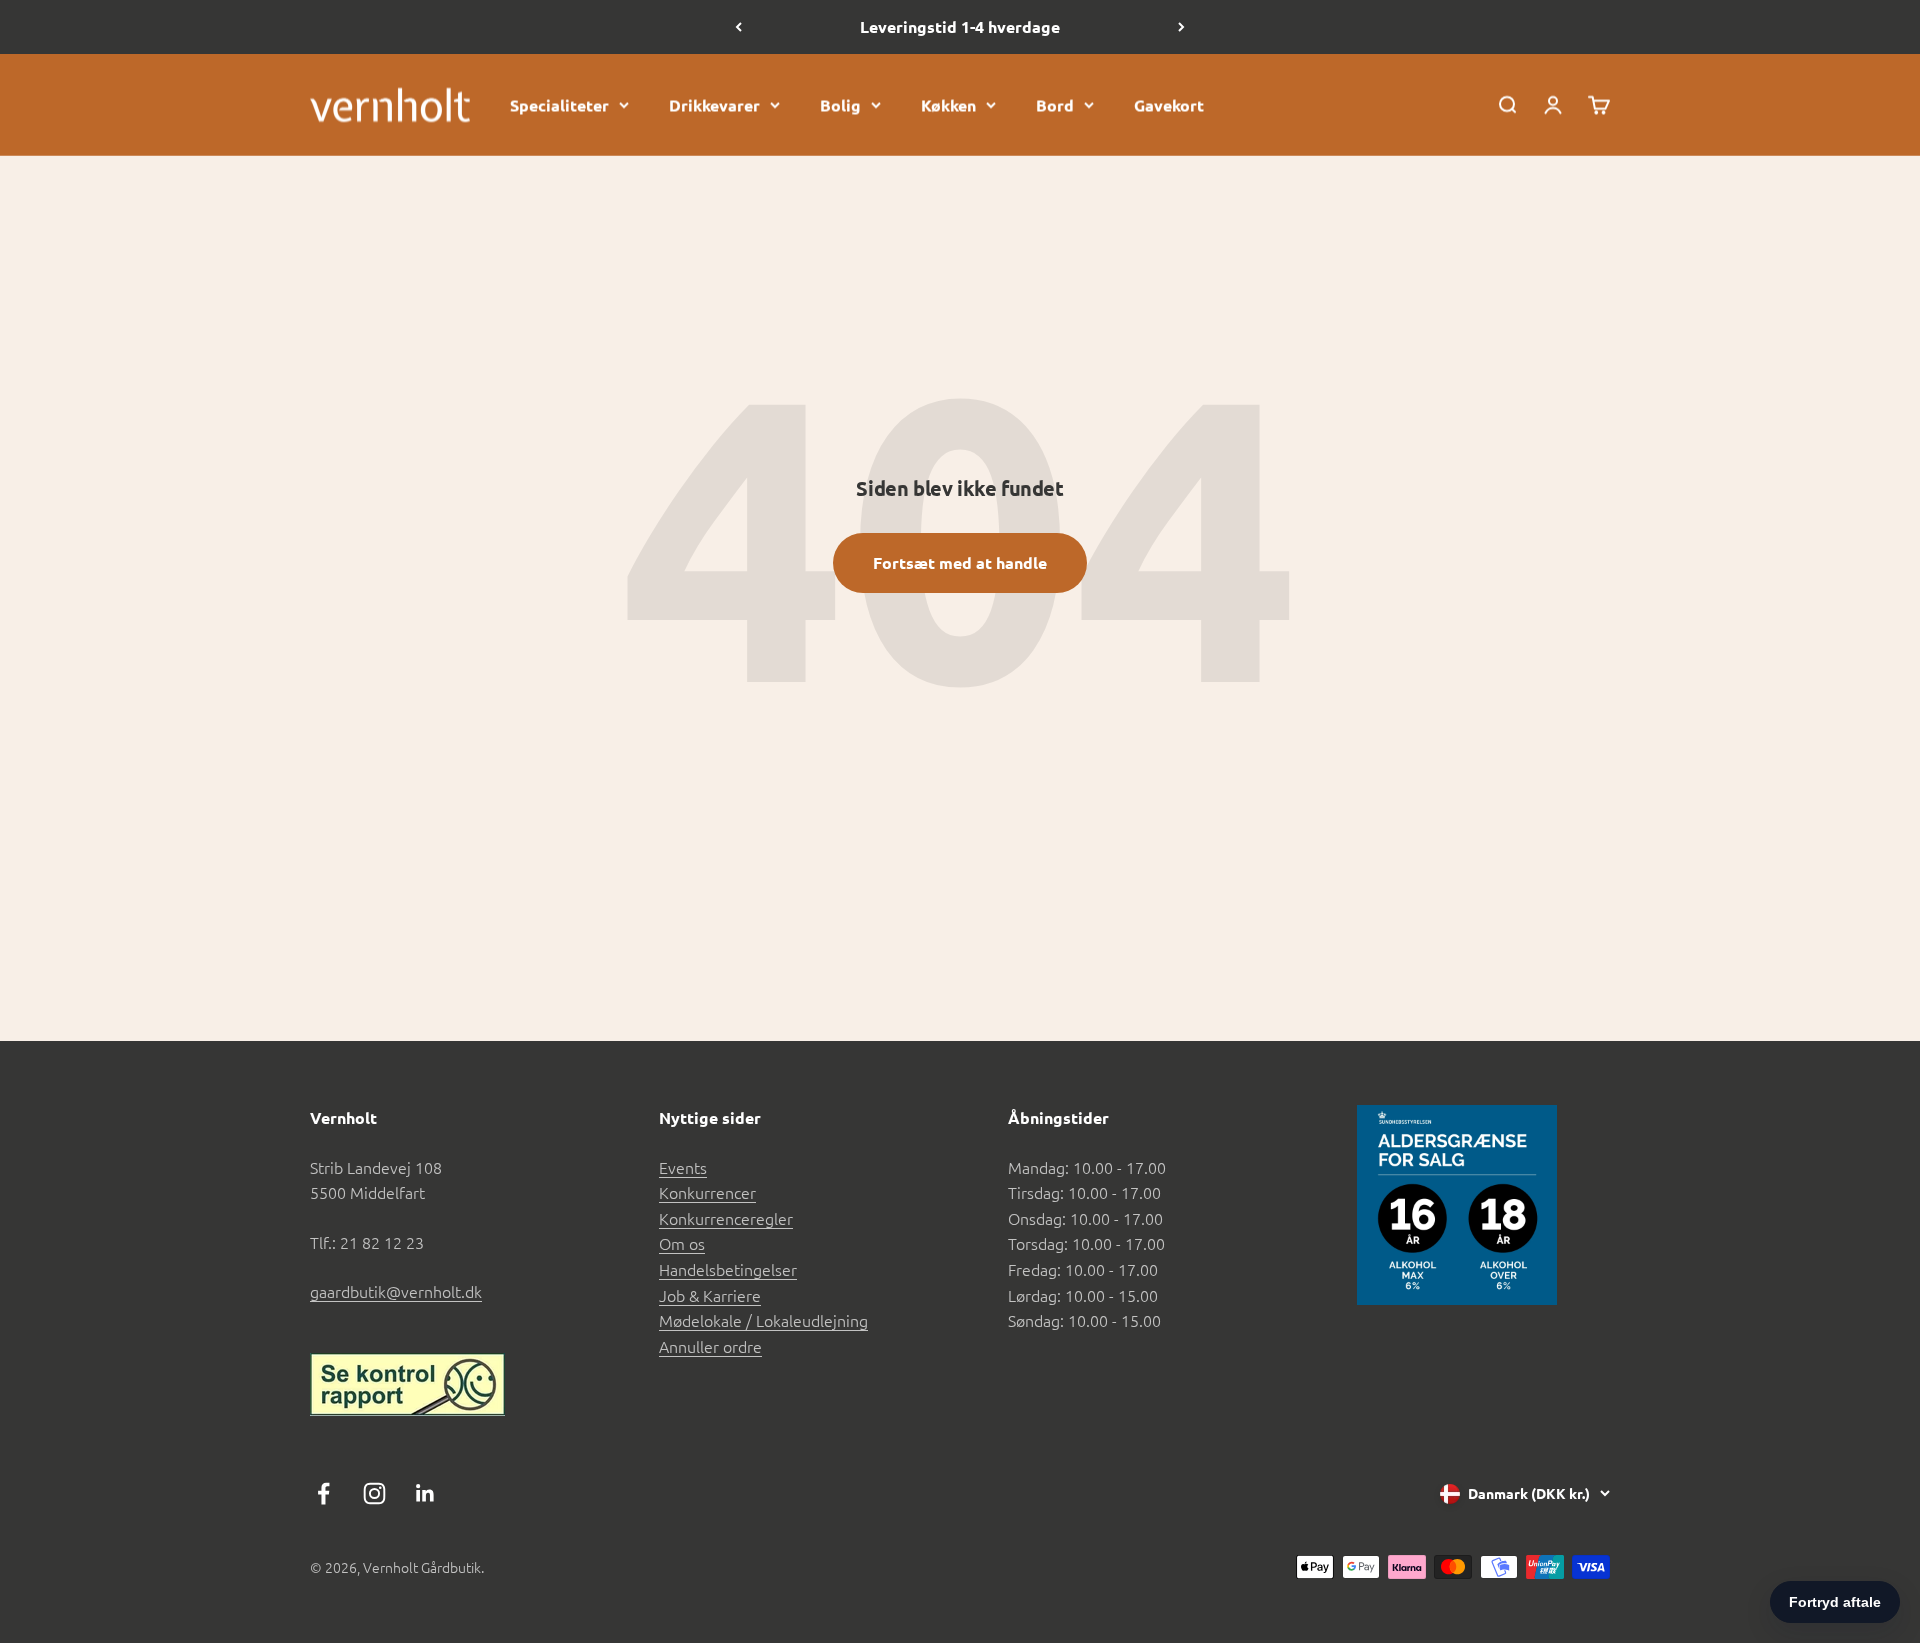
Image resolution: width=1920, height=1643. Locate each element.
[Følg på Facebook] (323, 1493)
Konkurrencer (707, 1192)
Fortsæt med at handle (960, 562)
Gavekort (1169, 104)
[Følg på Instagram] (374, 1493)
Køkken (948, 104)
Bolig (840, 104)
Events (683, 1167)
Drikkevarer (714, 104)
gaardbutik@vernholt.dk (396, 1291)
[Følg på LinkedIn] (425, 1493)
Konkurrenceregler (726, 1218)
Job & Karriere (710, 1295)
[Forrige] (738, 27)
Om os (682, 1243)
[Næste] (1181, 27)
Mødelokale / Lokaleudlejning (763, 1320)
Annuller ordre (710, 1346)
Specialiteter (559, 104)
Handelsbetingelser (728, 1269)
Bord (1055, 104)
